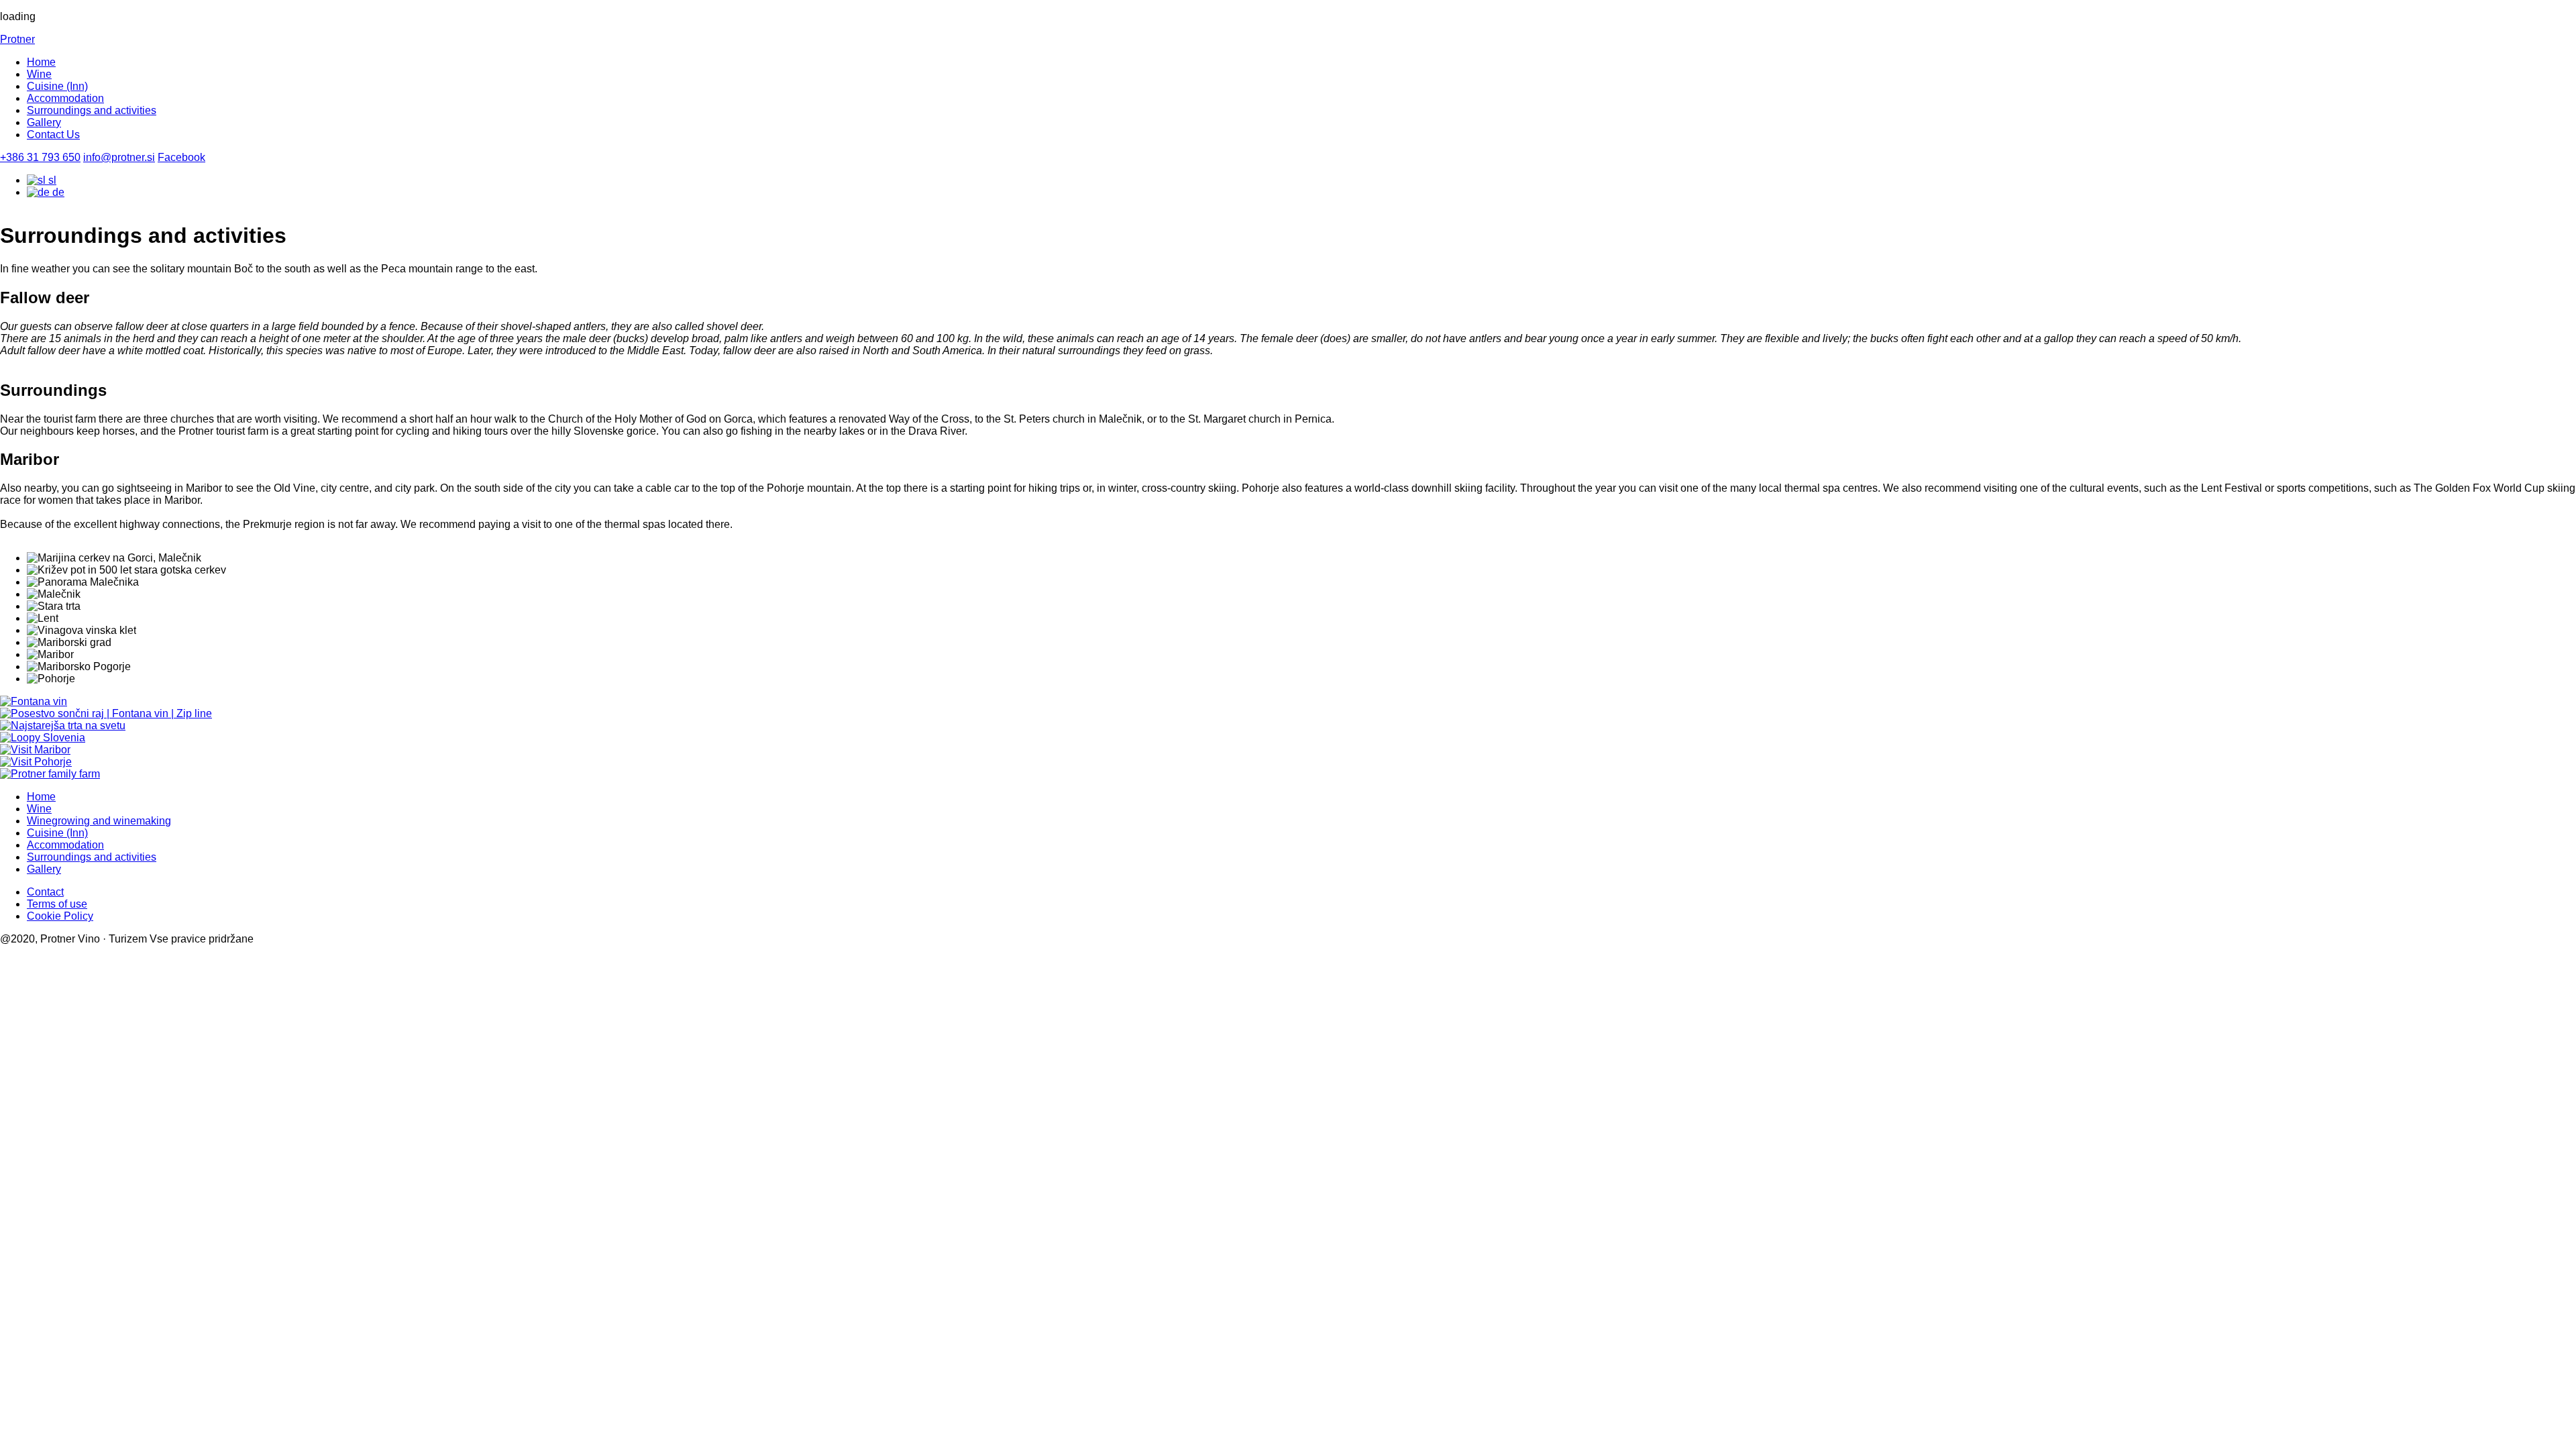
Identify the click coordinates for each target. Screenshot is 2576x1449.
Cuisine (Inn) (57, 86)
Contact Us (53, 135)
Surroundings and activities (92, 110)
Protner (17, 39)
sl (51, 180)
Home (41, 62)
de (57, 192)
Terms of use (57, 904)
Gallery (44, 122)
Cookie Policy (60, 916)
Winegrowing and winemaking (99, 821)
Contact (45, 892)
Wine (39, 74)
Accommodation (65, 98)
